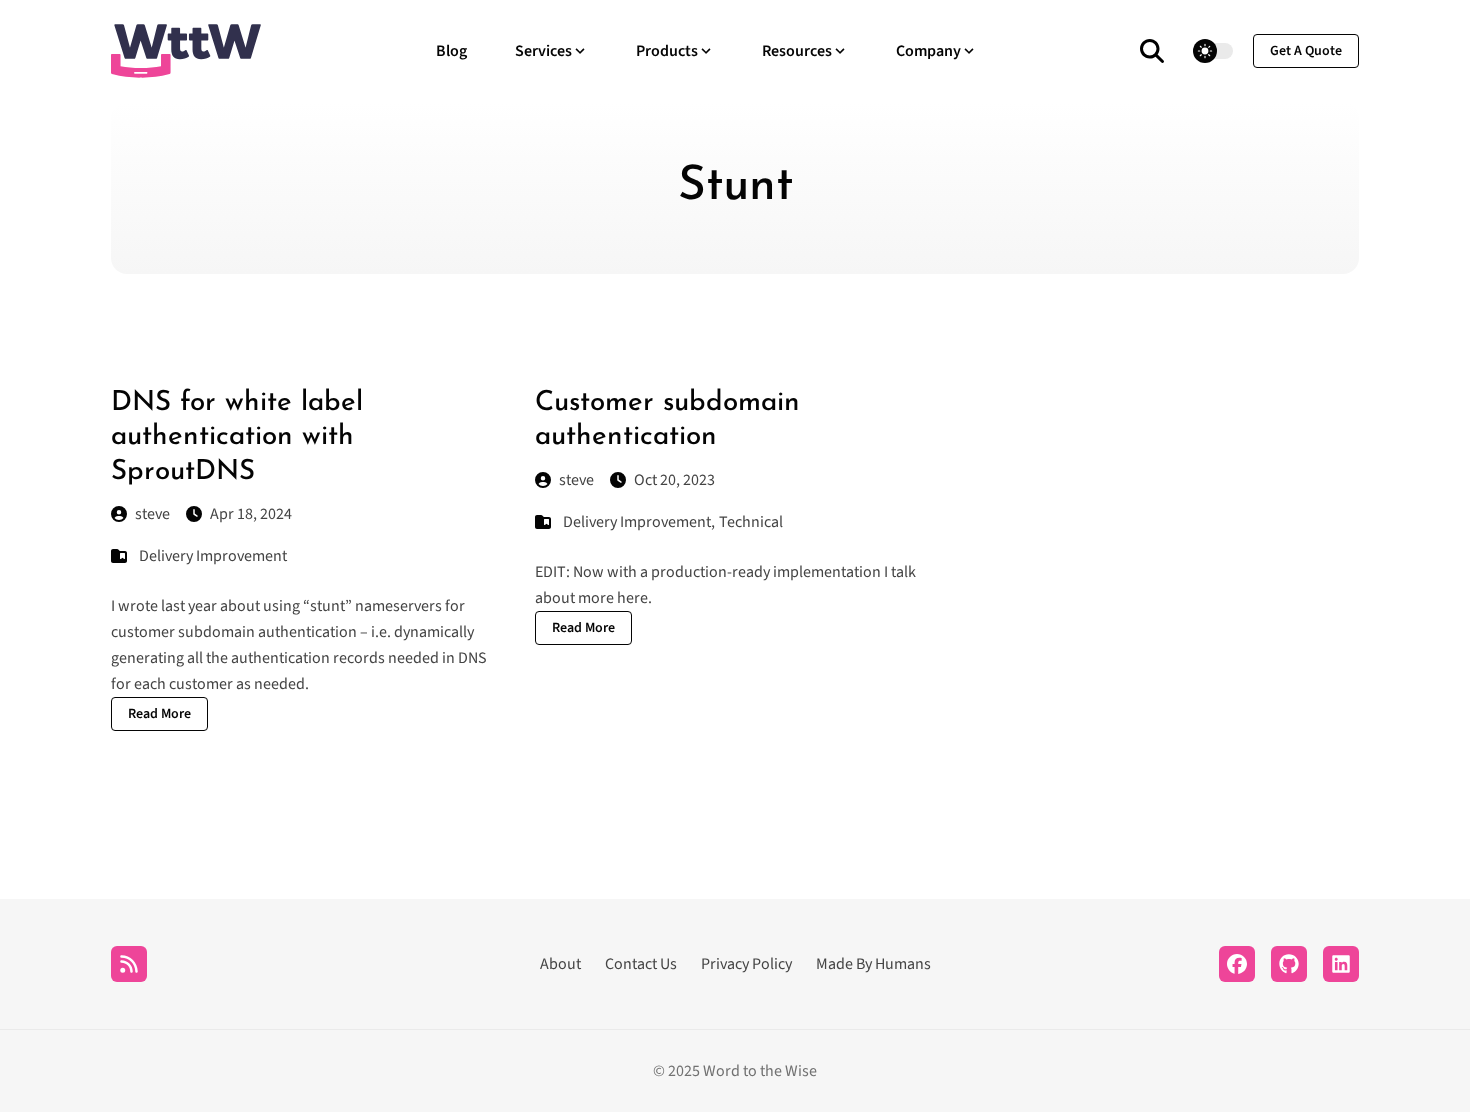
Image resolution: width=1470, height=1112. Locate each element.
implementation (827, 572)
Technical (751, 522)
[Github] (1289, 964)
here (632, 598)
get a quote (1306, 51)
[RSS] (129, 964)
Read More (159, 714)
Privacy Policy (746, 964)
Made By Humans (873, 964)
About (560, 964)
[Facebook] (1237, 964)
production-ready (712, 572)
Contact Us (641, 964)
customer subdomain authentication (234, 632)
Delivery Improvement (213, 556)
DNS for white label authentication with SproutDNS (237, 437)
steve (152, 514)
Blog (451, 51)
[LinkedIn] (1341, 964)
